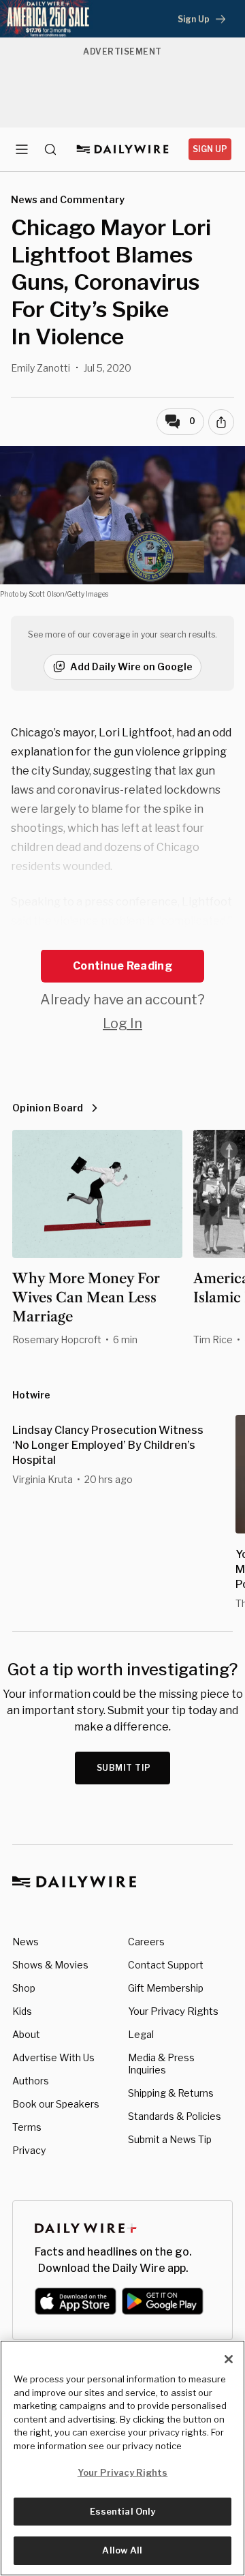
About (26, 2034)
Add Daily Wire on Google (131, 667)
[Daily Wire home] (123, 149)
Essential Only (123, 2511)
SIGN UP (210, 149)
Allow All (122, 2550)
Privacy (29, 2150)
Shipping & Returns (171, 2093)
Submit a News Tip (170, 2139)
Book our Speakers (56, 2104)
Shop (24, 1988)
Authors (31, 2081)
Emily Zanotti (40, 368)
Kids (22, 2011)
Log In (122, 1023)
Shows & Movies (50, 1965)
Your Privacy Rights (173, 2011)
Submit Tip (124, 1768)
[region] (122, 2458)
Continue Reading (122, 966)
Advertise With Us (53, 2057)
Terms (27, 2127)
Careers (146, 1942)
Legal (141, 2034)
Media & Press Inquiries (161, 2064)
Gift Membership (166, 1988)
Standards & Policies (175, 2116)
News (26, 1942)
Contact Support (166, 1965)
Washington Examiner (157, 940)
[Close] (229, 2359)
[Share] (221, 422)
